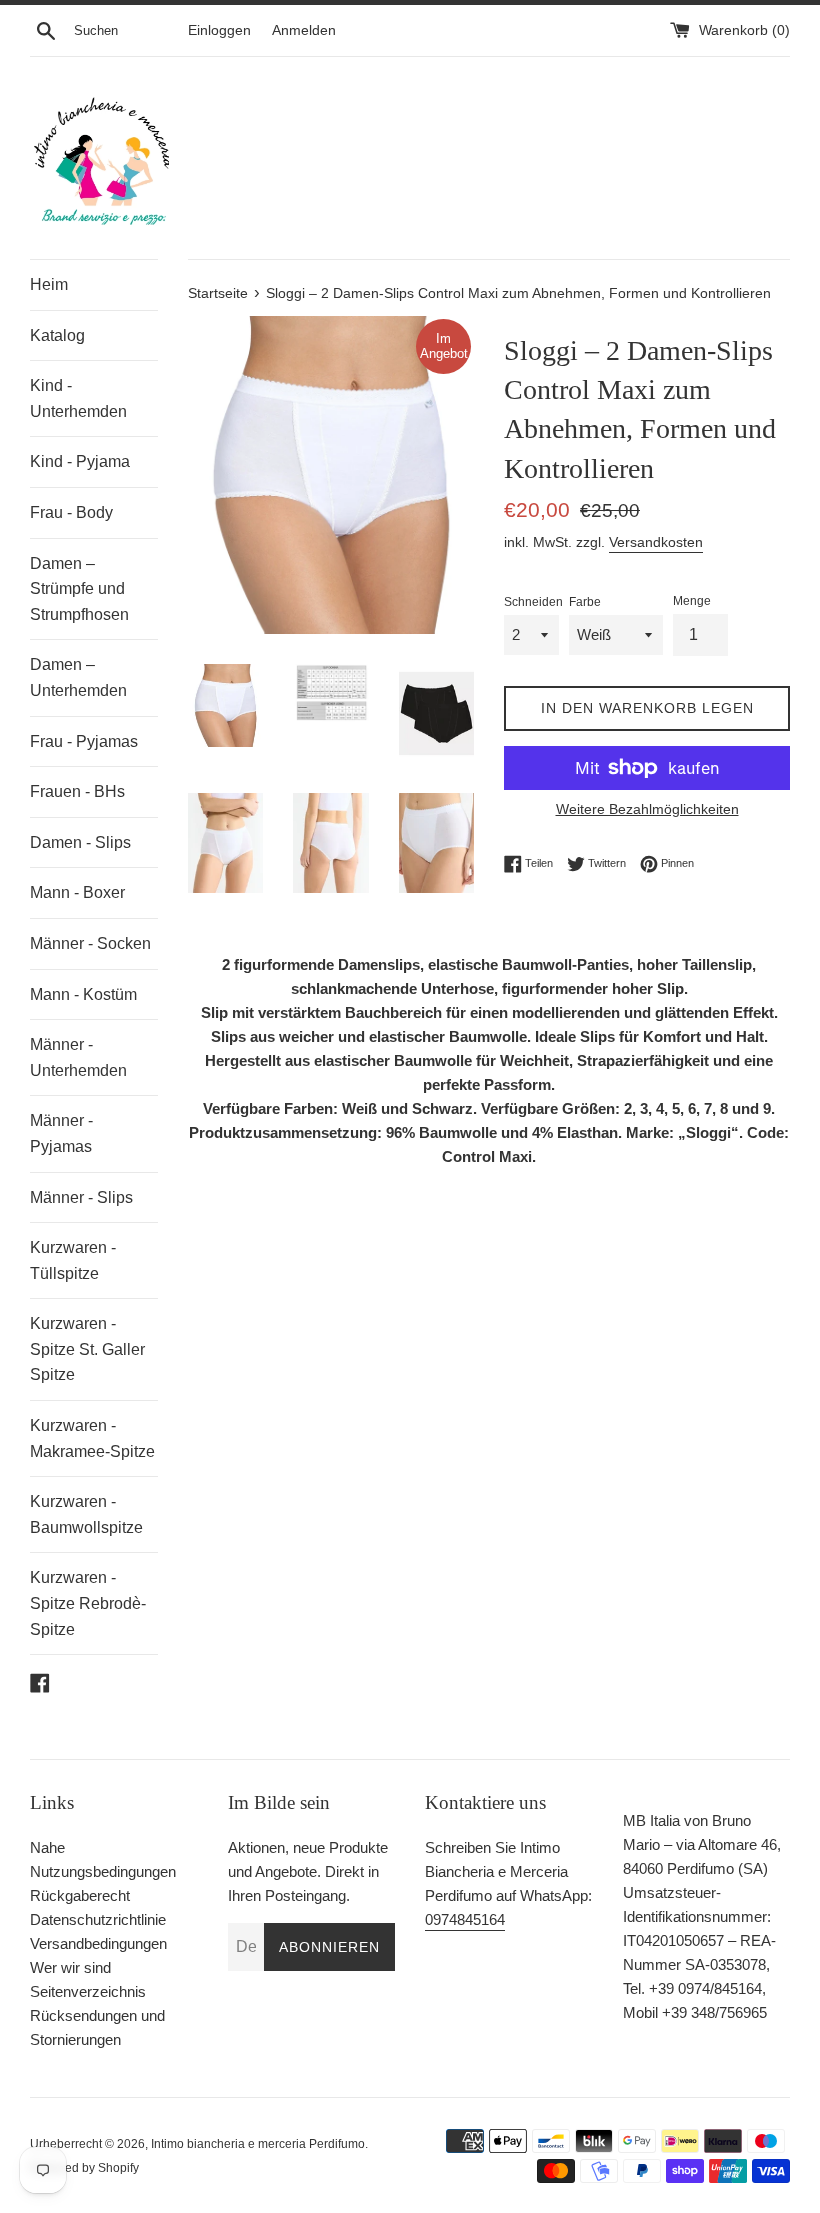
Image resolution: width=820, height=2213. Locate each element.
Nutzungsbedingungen (103, 1871)
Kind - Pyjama (80, 461)
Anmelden (304, 30)
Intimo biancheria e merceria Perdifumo (258, 2144)
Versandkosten (656, 542)
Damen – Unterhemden (78, 677)
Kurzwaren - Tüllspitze (73, 1260)
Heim (49, 284)
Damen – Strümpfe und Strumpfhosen (79, 589)
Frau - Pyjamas (84, 741)
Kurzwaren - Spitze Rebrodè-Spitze (88, 1603)
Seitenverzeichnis (88, 1991)
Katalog (57, 335)
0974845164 (465, 1919)
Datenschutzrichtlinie (98, 1919)
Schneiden (533, 602)
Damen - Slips (80, 842)
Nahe (47, 1847)
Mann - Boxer (77, 892)
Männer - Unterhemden (78, 1057)
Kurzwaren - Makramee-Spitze (92, 1438)
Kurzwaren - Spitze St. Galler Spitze (87, 1349)
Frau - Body (71, 512)
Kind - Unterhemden (78, 398)
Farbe (585, 602)
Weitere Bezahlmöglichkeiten (647, 809)
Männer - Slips (81, 1197)
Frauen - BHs (77, 791)
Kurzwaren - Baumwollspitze (86, 1514)
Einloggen (219, 30)
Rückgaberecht (80, 1895)
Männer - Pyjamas (61, 1133)
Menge (692, 601)
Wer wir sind (70, 1967)
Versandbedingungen (98, 1943)
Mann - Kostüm (83, 994)
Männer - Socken (90, 943)
